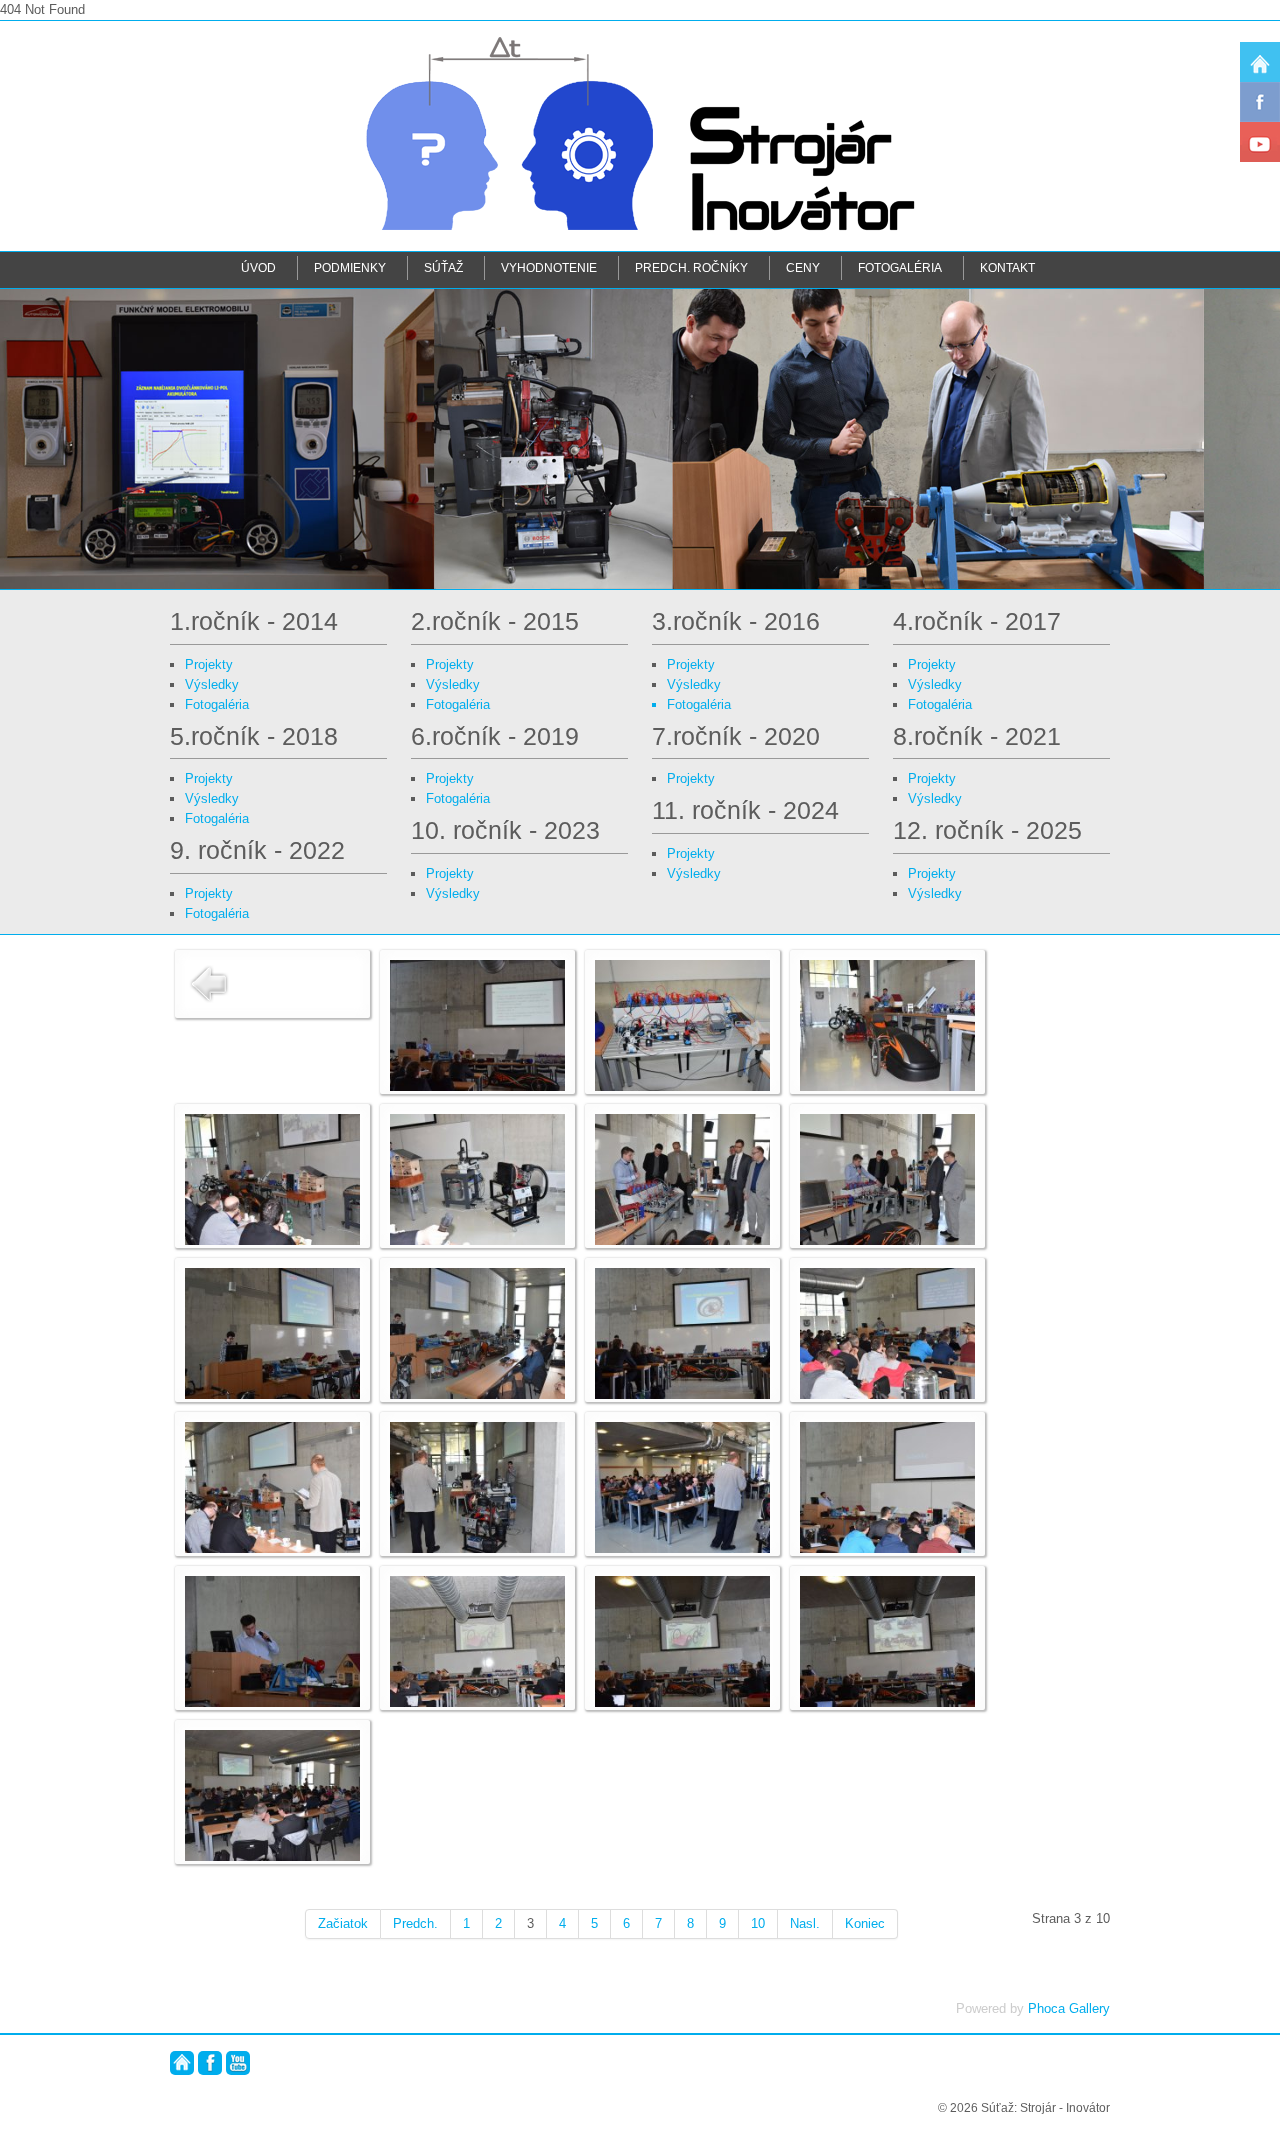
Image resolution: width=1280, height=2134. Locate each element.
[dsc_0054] (682, 1178)
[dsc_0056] (272, 1332)
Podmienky (350, 267)
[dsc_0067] (887, 1640)
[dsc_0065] (477, 1640)
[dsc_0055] (887, 1178)
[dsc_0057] (477, 1332)
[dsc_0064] (272, 1640)
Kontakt (1007, 267)
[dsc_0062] (682, 1486)
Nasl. (805, 1923)
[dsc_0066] (682, 1640)
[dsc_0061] (477, 1486)
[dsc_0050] (682, 1024)
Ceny (803, 267)
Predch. (415, 1923)
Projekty (209, 664)
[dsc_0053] (477, 1178)
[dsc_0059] (887, 1332)
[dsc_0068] (272, 1794)
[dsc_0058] (682, 1332)
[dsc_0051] (887, 1024)
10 (758, 1923)
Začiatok (343, 1923)
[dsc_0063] (887, 1486)
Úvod (258, 267)
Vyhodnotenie (549, 267)
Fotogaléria (900, 267)
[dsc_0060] (272, 1486)
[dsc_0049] (477, 1024)
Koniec (865, 1923)
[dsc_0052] (272, 1178)
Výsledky (212, 684)
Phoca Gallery (1069, 2008)
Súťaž (443, 267)
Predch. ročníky (691, 267)
